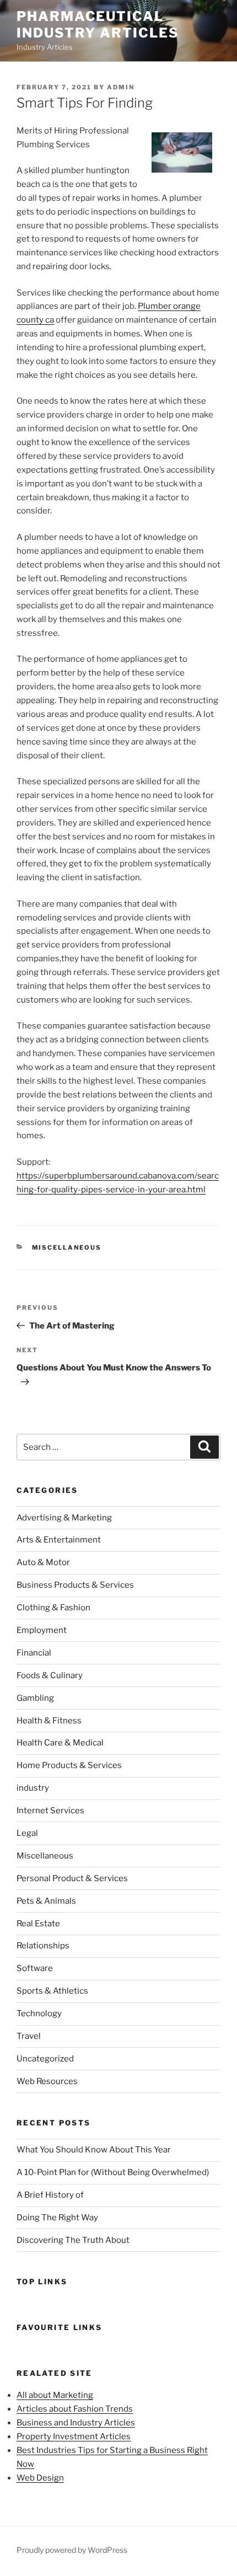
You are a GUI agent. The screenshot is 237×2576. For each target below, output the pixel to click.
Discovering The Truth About (73, 2240)
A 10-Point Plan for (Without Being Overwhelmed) (113, 2172)
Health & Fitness (49, 1721)
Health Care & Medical (60, 1743)
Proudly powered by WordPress (72, 2550)
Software (35, 1968)
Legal (27, 1833)
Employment (42, 1630)
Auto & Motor (43, 1562)
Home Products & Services (69, 1765)
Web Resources (47, 2081)
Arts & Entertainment (59, 1540)
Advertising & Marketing (64, 1518)
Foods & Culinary (50, 1675)
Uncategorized (45, 2059)
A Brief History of (50, 2195)
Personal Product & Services (72, 1878)
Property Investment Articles (74, 2436)
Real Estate (38, 1924)
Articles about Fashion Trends (75, 2409)
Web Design (40, 2478)
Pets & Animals (46, 1901)
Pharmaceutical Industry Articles (98, 25)
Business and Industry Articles (76, 2423)
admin (121, 87)
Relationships (43, 1946)
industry (33, 1788)
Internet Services (50, 1811)
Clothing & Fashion (53, 1608)
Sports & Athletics (52, 1991)
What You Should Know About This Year (94, 2150)
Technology (39, 2013)
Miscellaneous (67, 1247)
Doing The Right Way (57, 2218)
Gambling (35, 1698)
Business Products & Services (75, 1585)
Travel (29, 2036)
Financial (34, 1653)
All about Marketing (55, 2395)
